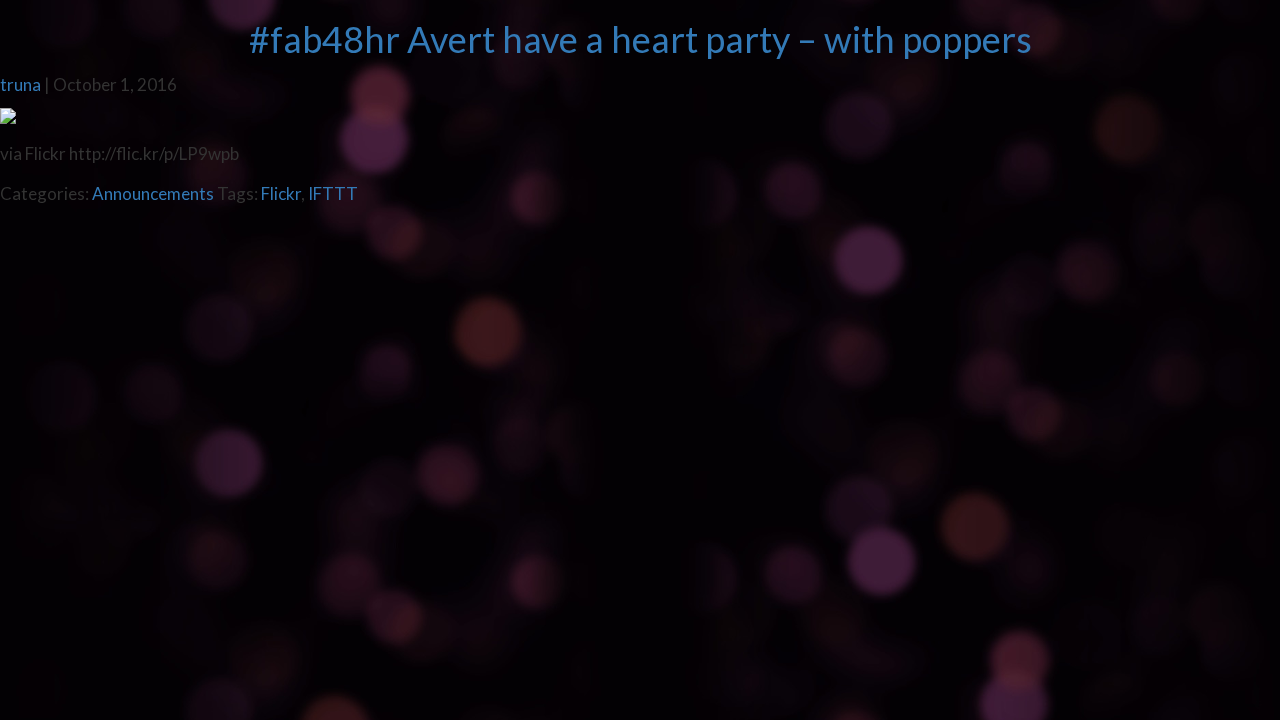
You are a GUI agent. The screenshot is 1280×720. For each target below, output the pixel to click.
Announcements (153, 193)
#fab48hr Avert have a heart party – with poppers (640, 39)
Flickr (281, 193)
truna (20, 84)
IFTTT (333, 193)
